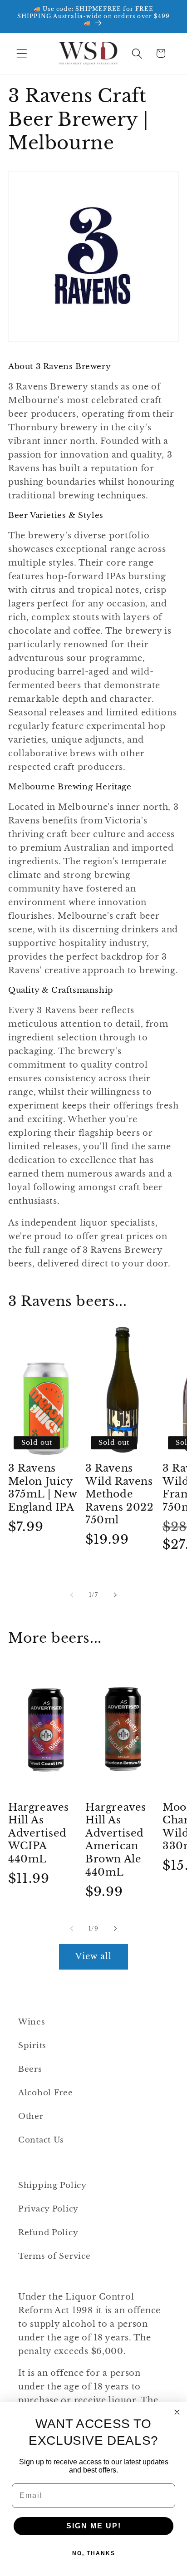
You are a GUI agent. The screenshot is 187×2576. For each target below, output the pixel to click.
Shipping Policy (52, 2185)
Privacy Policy (48, 2209)
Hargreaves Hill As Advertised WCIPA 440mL (39, 1833)
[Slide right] (115, 1595)
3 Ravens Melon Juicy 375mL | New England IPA (43, 1488)
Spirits (32, 2046)
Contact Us (41, 2140)
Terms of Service (54, 2256)
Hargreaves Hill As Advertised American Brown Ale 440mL (116, 1840)
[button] (22, 53)
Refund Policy (48, 2233)
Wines (32, 2022)
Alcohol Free (46, 2093)
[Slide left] (72, 1595)
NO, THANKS (94, 2553)
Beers (30, 2069)
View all (94, 1956)
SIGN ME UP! (94, 2526)
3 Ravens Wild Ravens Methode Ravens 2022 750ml (120, 1494)
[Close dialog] (177, 2412)
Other (31, 2116)
